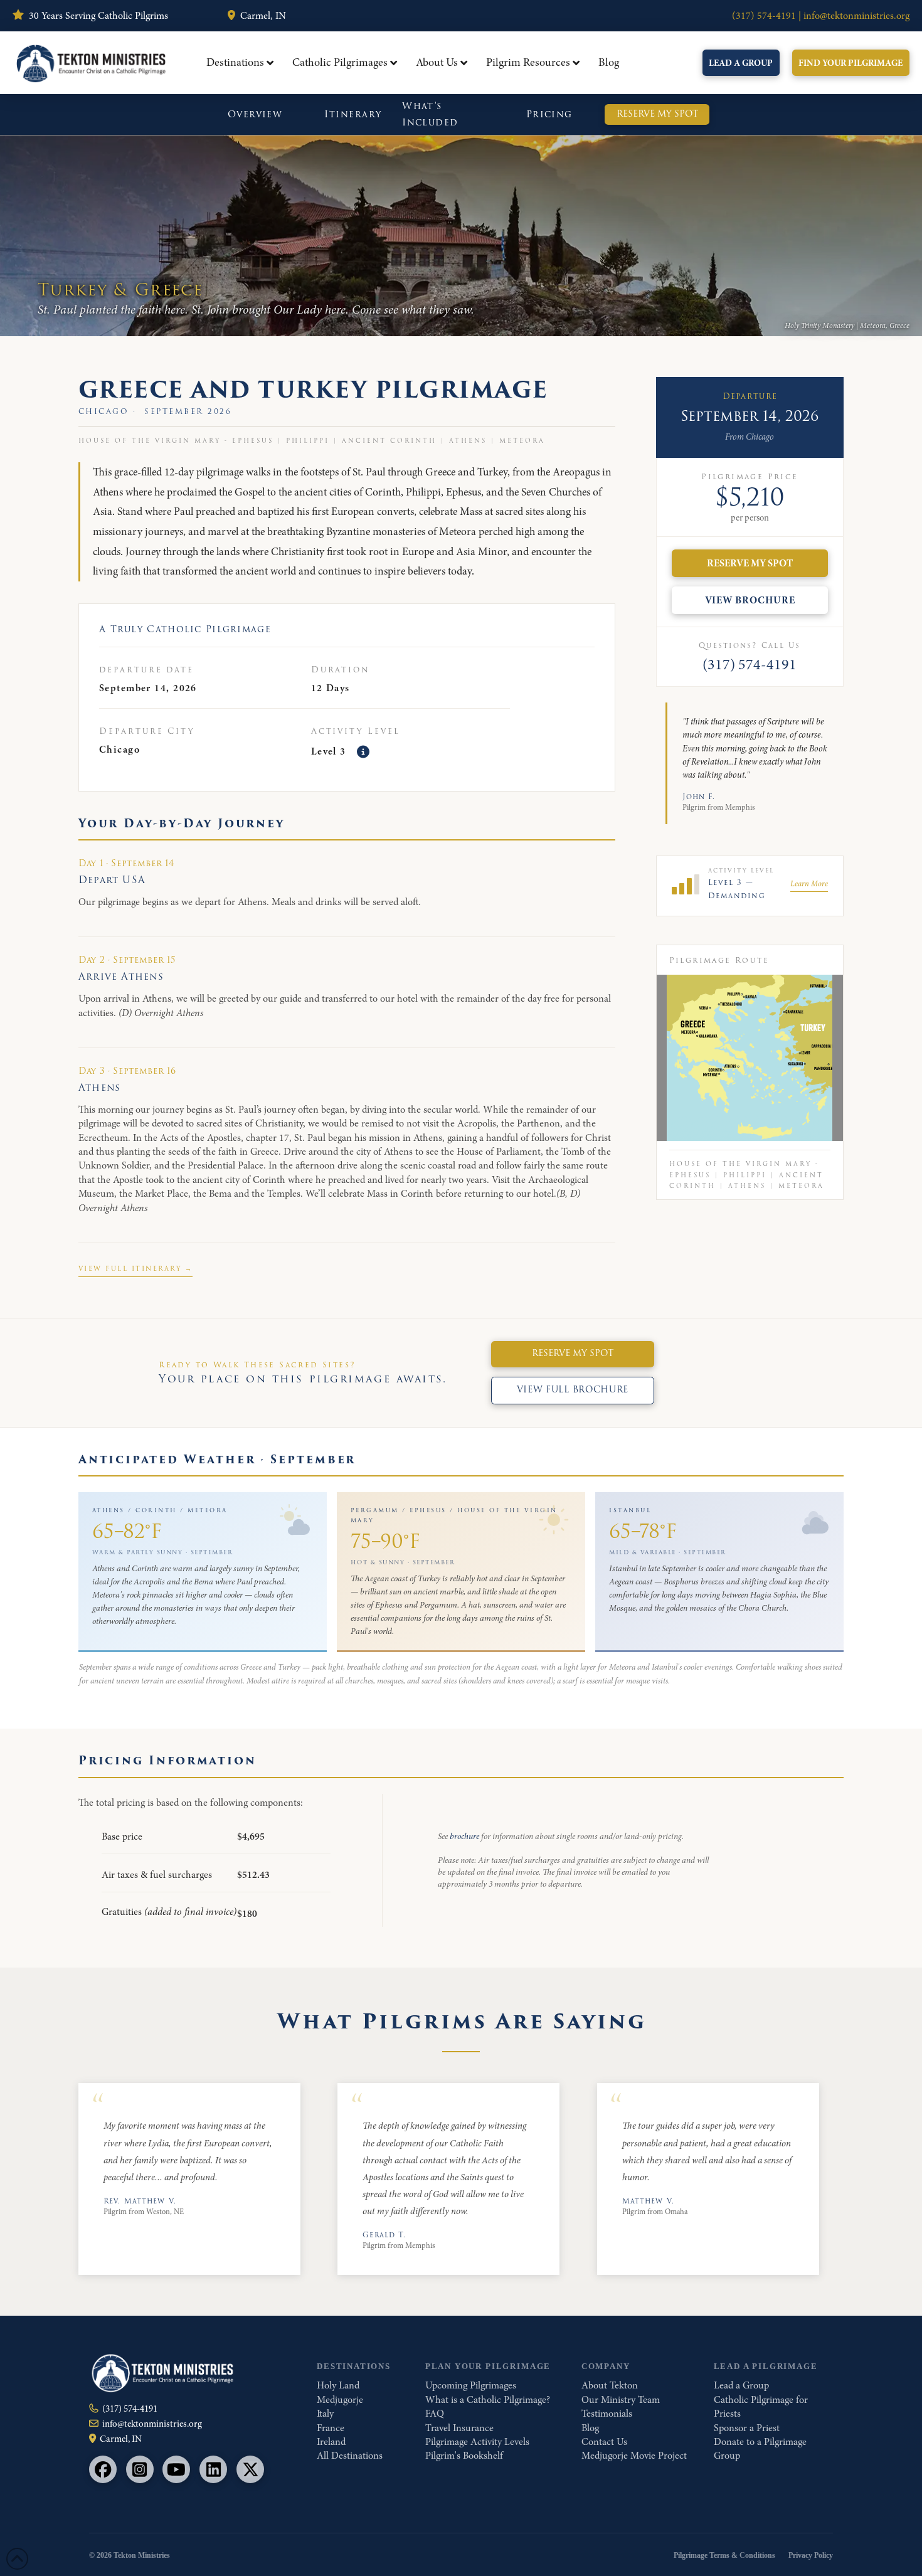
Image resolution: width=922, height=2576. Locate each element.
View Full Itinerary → (136, 1269)
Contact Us (604, 2442)
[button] (363, 752)
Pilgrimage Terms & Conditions (724, 2555)
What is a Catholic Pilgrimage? (488, 2400)
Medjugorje (340, 2400)
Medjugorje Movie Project (634, 2456)
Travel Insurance (459, 2428)
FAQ (435, 2414)
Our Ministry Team (621, 2400)
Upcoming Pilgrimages (471, 2385)
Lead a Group (741, 2385)
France (331, 2428)
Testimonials (607, 2414)
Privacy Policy (811, 2555)
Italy (325, 2414)
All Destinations (350, 2456)
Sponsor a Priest (747, 2428)
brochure (464, 1836)
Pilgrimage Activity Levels (477, 2442)
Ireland (331, 2442)
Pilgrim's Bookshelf (464, 2456)
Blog (590, 2428)
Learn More (809, 883)
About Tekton (610, 2385)
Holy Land (338, 2385)
